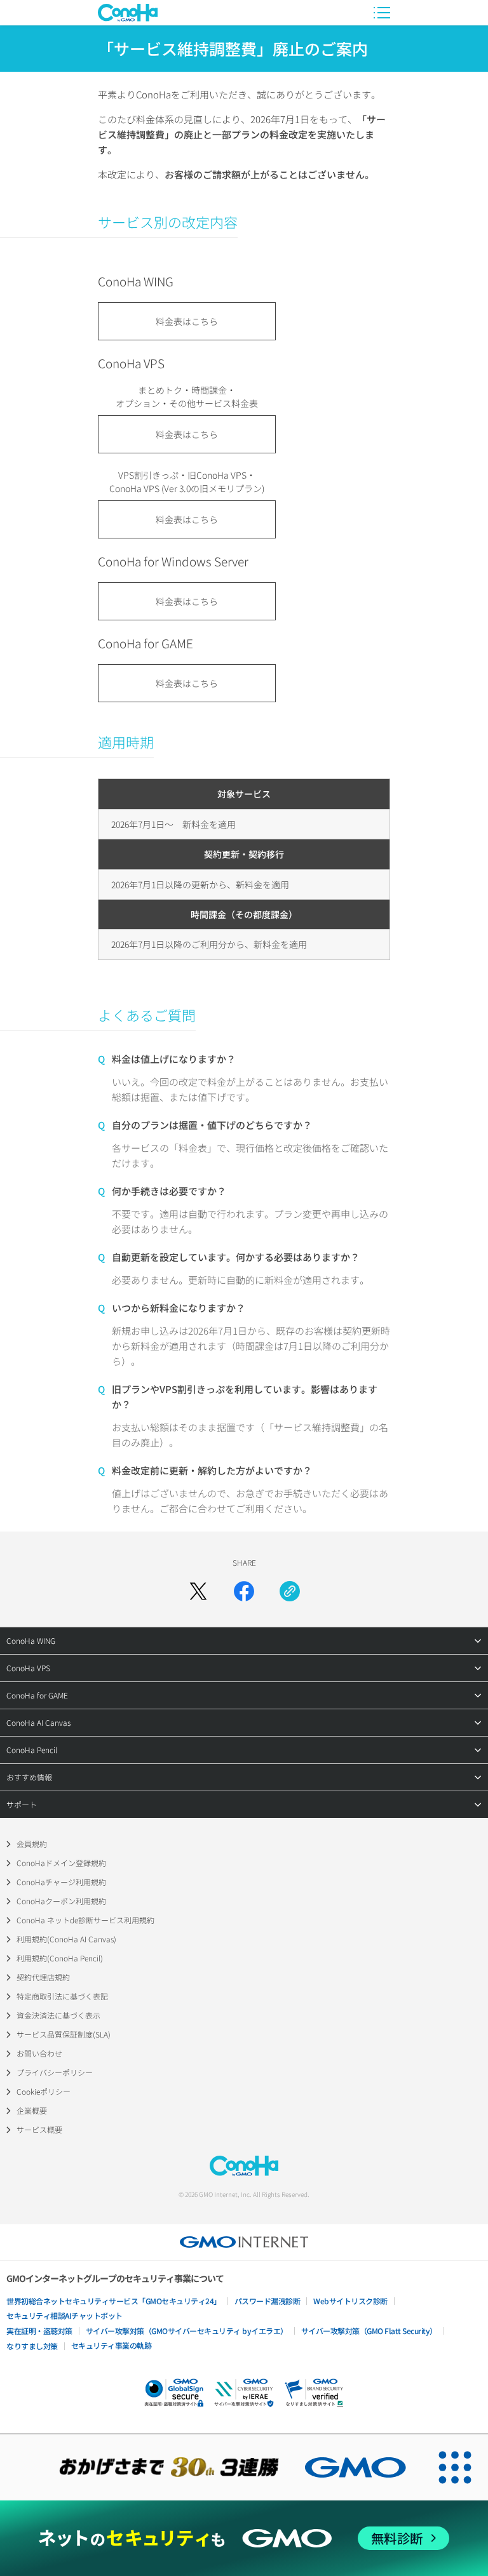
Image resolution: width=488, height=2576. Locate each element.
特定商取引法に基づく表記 (62, 1996)
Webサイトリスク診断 (350, 2301)
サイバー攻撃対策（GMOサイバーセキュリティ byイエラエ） (187, 2331)
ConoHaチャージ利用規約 (61, 1882)
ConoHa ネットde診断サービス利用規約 (85, 1920)
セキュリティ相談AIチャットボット (64, 2315)
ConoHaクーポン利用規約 (61, 1901)
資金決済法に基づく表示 (58, 2015)
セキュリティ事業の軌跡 (112, 2345)
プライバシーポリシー (55, 2072)
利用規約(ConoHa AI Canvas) (66, 1939)
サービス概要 (39, 2129)
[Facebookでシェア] (244, 1591)
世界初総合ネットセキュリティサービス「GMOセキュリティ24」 (114, 2301)
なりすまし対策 (32, 2346)
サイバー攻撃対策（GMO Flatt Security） (369, 2331)
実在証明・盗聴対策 (39, 2331)
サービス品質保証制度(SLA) (64, 2034)
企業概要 (32, 2110)
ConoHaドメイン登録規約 (61, 1863)
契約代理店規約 (43, 1977)
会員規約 (32, 1844)
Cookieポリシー (44, 2091)
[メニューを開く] (382, 13)
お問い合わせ (39, 2053)
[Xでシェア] (198, 1591)
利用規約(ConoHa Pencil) (60, 1958)
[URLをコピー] (290, 1591)
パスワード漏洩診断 (268, 2301)
